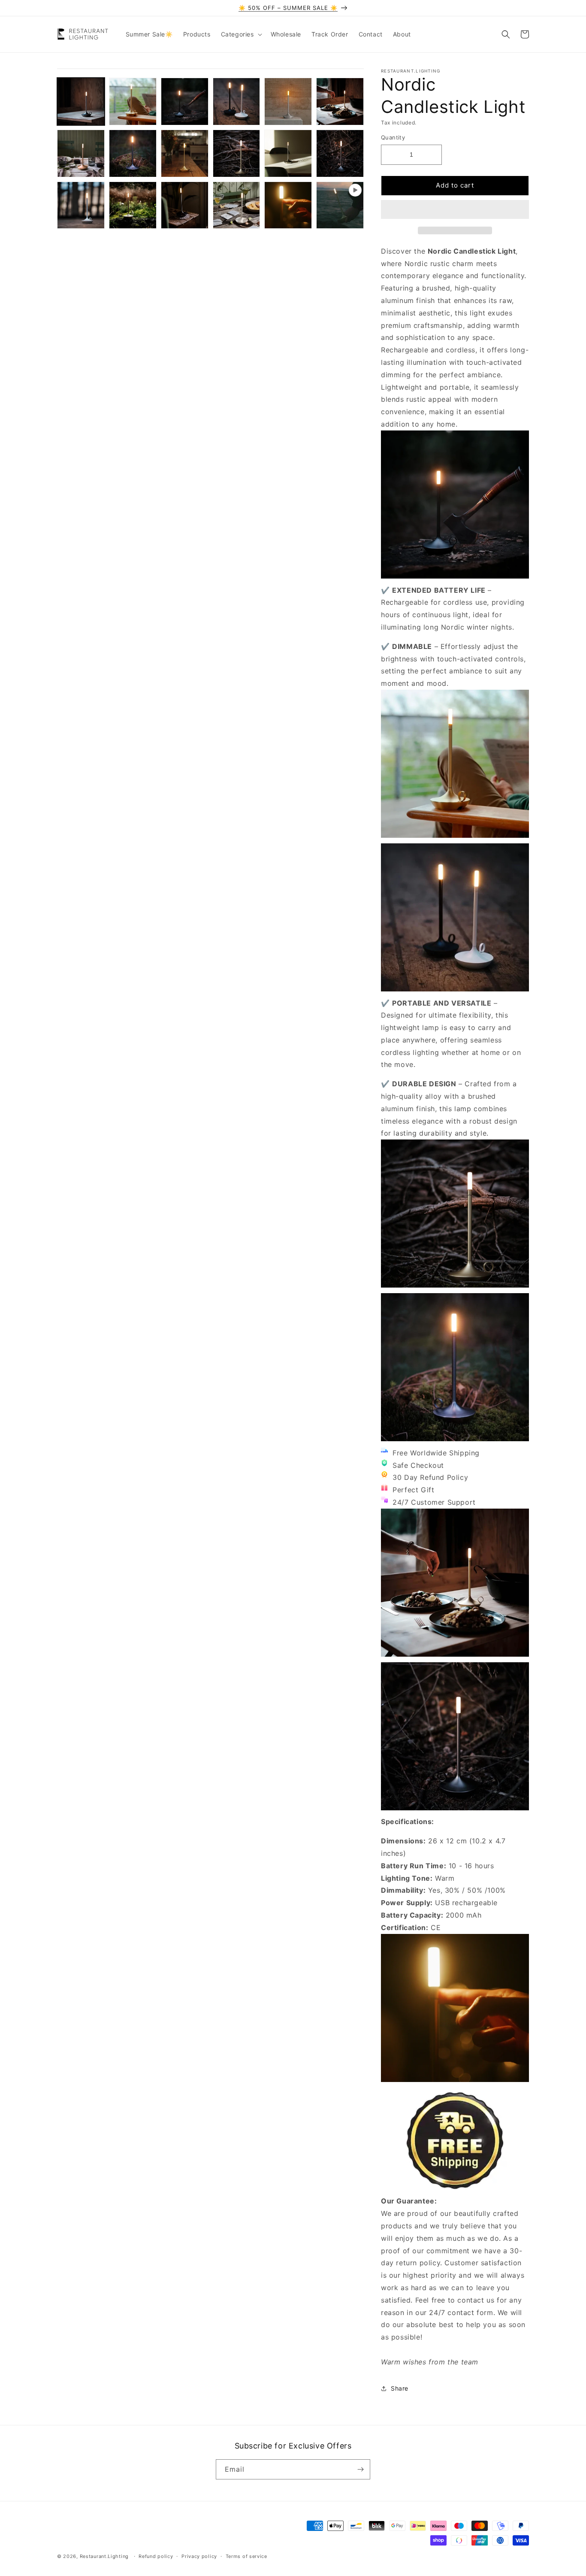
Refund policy (156, 2556)
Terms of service (246, 2556)
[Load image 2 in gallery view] (133, 102)
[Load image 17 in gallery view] (288, 205)
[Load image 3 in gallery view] (185, 102)
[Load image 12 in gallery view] (340, 153)
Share (400, 2388)
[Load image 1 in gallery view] (81, 102)
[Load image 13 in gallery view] (81, 205)
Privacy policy (199, 2556)
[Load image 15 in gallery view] (185, 205)
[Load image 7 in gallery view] (81, 153)
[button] (455, 210)
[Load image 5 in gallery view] (288, 102)
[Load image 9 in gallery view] (185, 153)
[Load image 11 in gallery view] (288, 153)
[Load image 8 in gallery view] (133, 153)
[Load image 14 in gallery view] (133, 205)
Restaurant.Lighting (104, 2556)
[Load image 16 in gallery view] (237, 205)
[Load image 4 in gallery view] (237, 102)
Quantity (393, 137)
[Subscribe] (360, 2469)
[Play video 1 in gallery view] (340, 205)
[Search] (506, 34)
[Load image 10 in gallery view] (237, 153)
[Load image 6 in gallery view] (340, 102)
